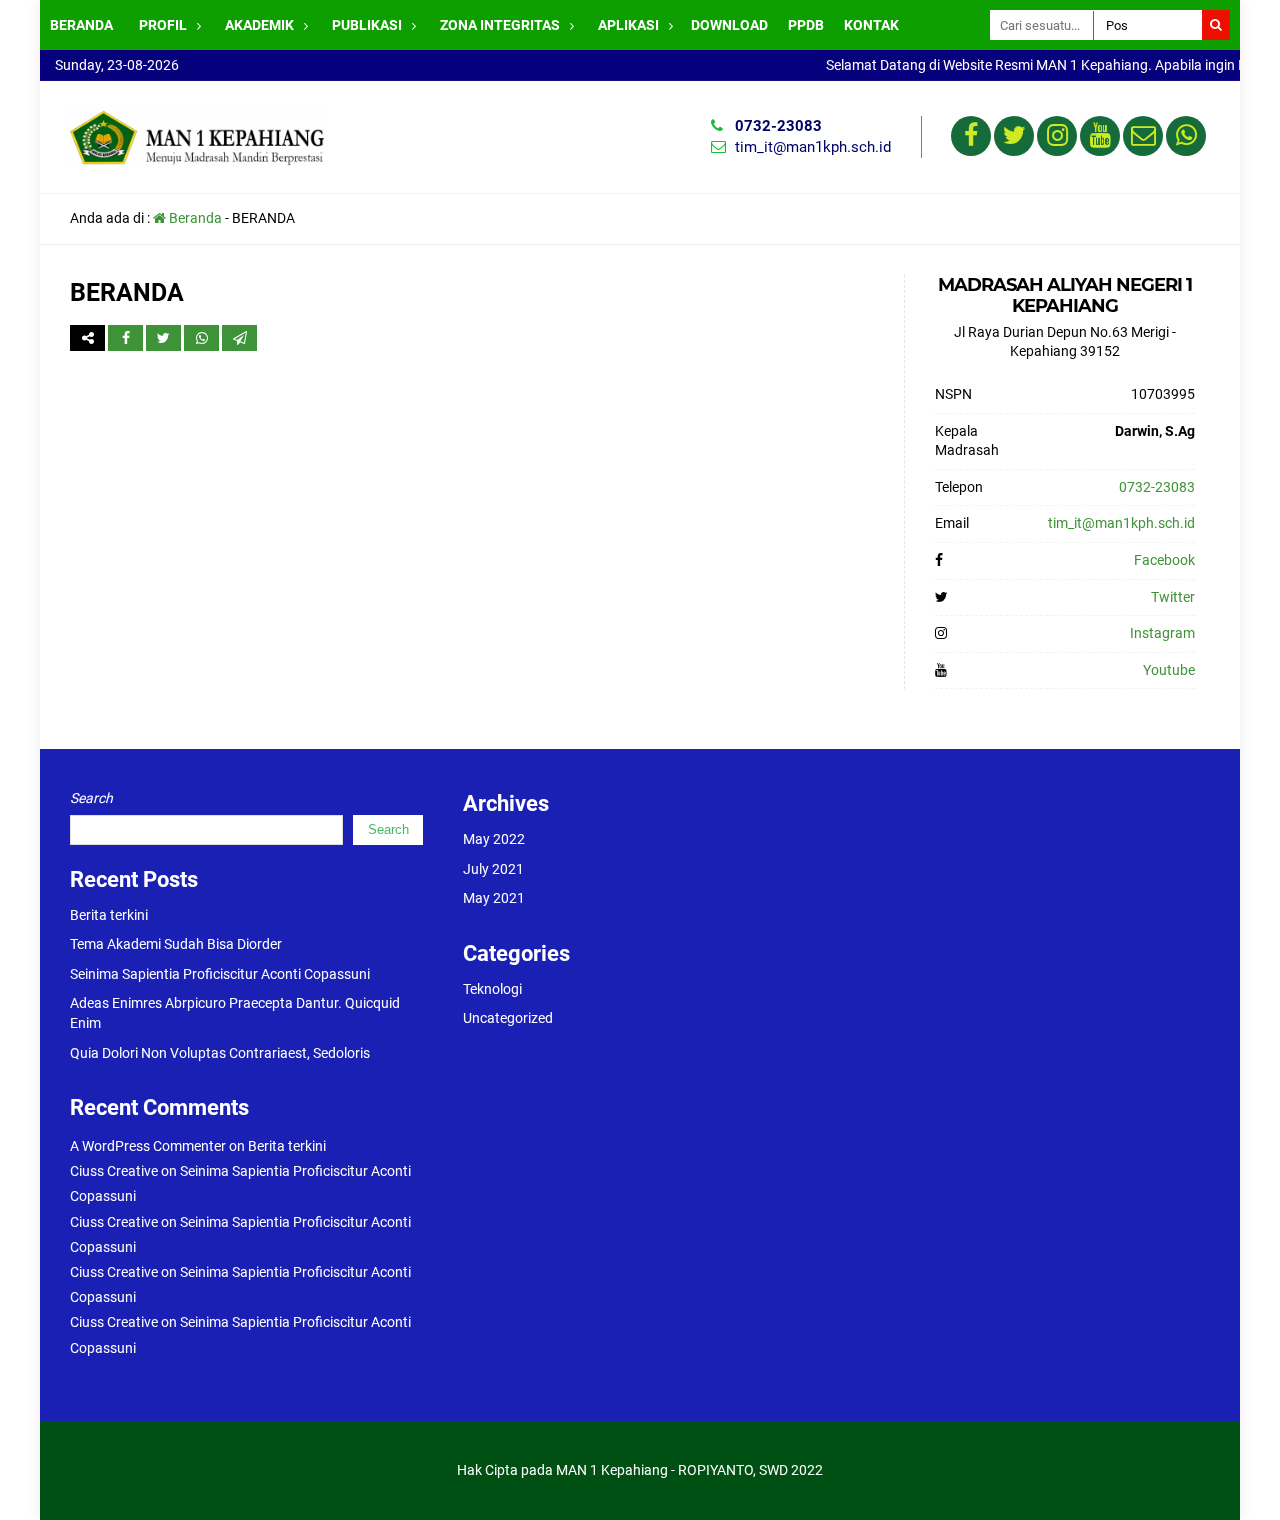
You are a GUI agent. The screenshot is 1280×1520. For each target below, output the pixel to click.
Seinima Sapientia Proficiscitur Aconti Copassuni (220, 974)
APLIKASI (628, 25)
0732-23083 (778, 126)
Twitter (1173, 597)
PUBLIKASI (367, 25)
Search (91, 798)
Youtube (1169, 670)
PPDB (806, 25)
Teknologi (492, 989)
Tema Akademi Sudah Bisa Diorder (176, 944)
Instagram (1162, 633)
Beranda (194, 218)
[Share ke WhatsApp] (203, 338)
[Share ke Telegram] (239, 338)
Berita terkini (109, 915)
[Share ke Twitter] (165, 338)
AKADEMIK (259, 25)
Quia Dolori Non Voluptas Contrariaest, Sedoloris (220, 1053)
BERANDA (81, 25)
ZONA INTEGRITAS (500, 25)
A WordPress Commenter (148, 1146)
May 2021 (494, 898)
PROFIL (163, 25)
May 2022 (494, 839)
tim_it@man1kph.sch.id (813, 147)
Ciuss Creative (114, 1171)
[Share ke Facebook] (127, 338)
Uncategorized (508, 1018)
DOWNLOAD (729, 25)
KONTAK (871, 25)
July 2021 (493, 869)
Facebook (1164, 560)
